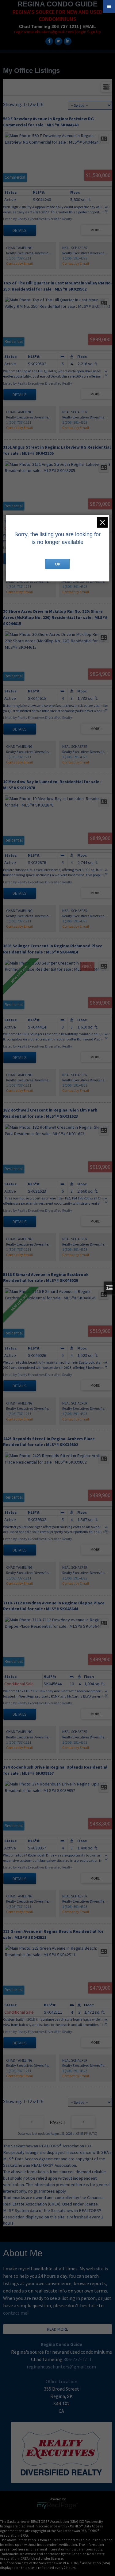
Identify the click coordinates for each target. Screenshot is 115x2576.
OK (58, 564)
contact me (15, 2313)
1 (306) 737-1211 (19, 258)
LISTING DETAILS (20, 230)
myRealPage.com (57, 2506)
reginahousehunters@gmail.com (61, 2367)
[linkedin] (67, 41)
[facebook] (48, 41)
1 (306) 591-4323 (75, 258)
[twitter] (58, 41)
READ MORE (57, 2329)
